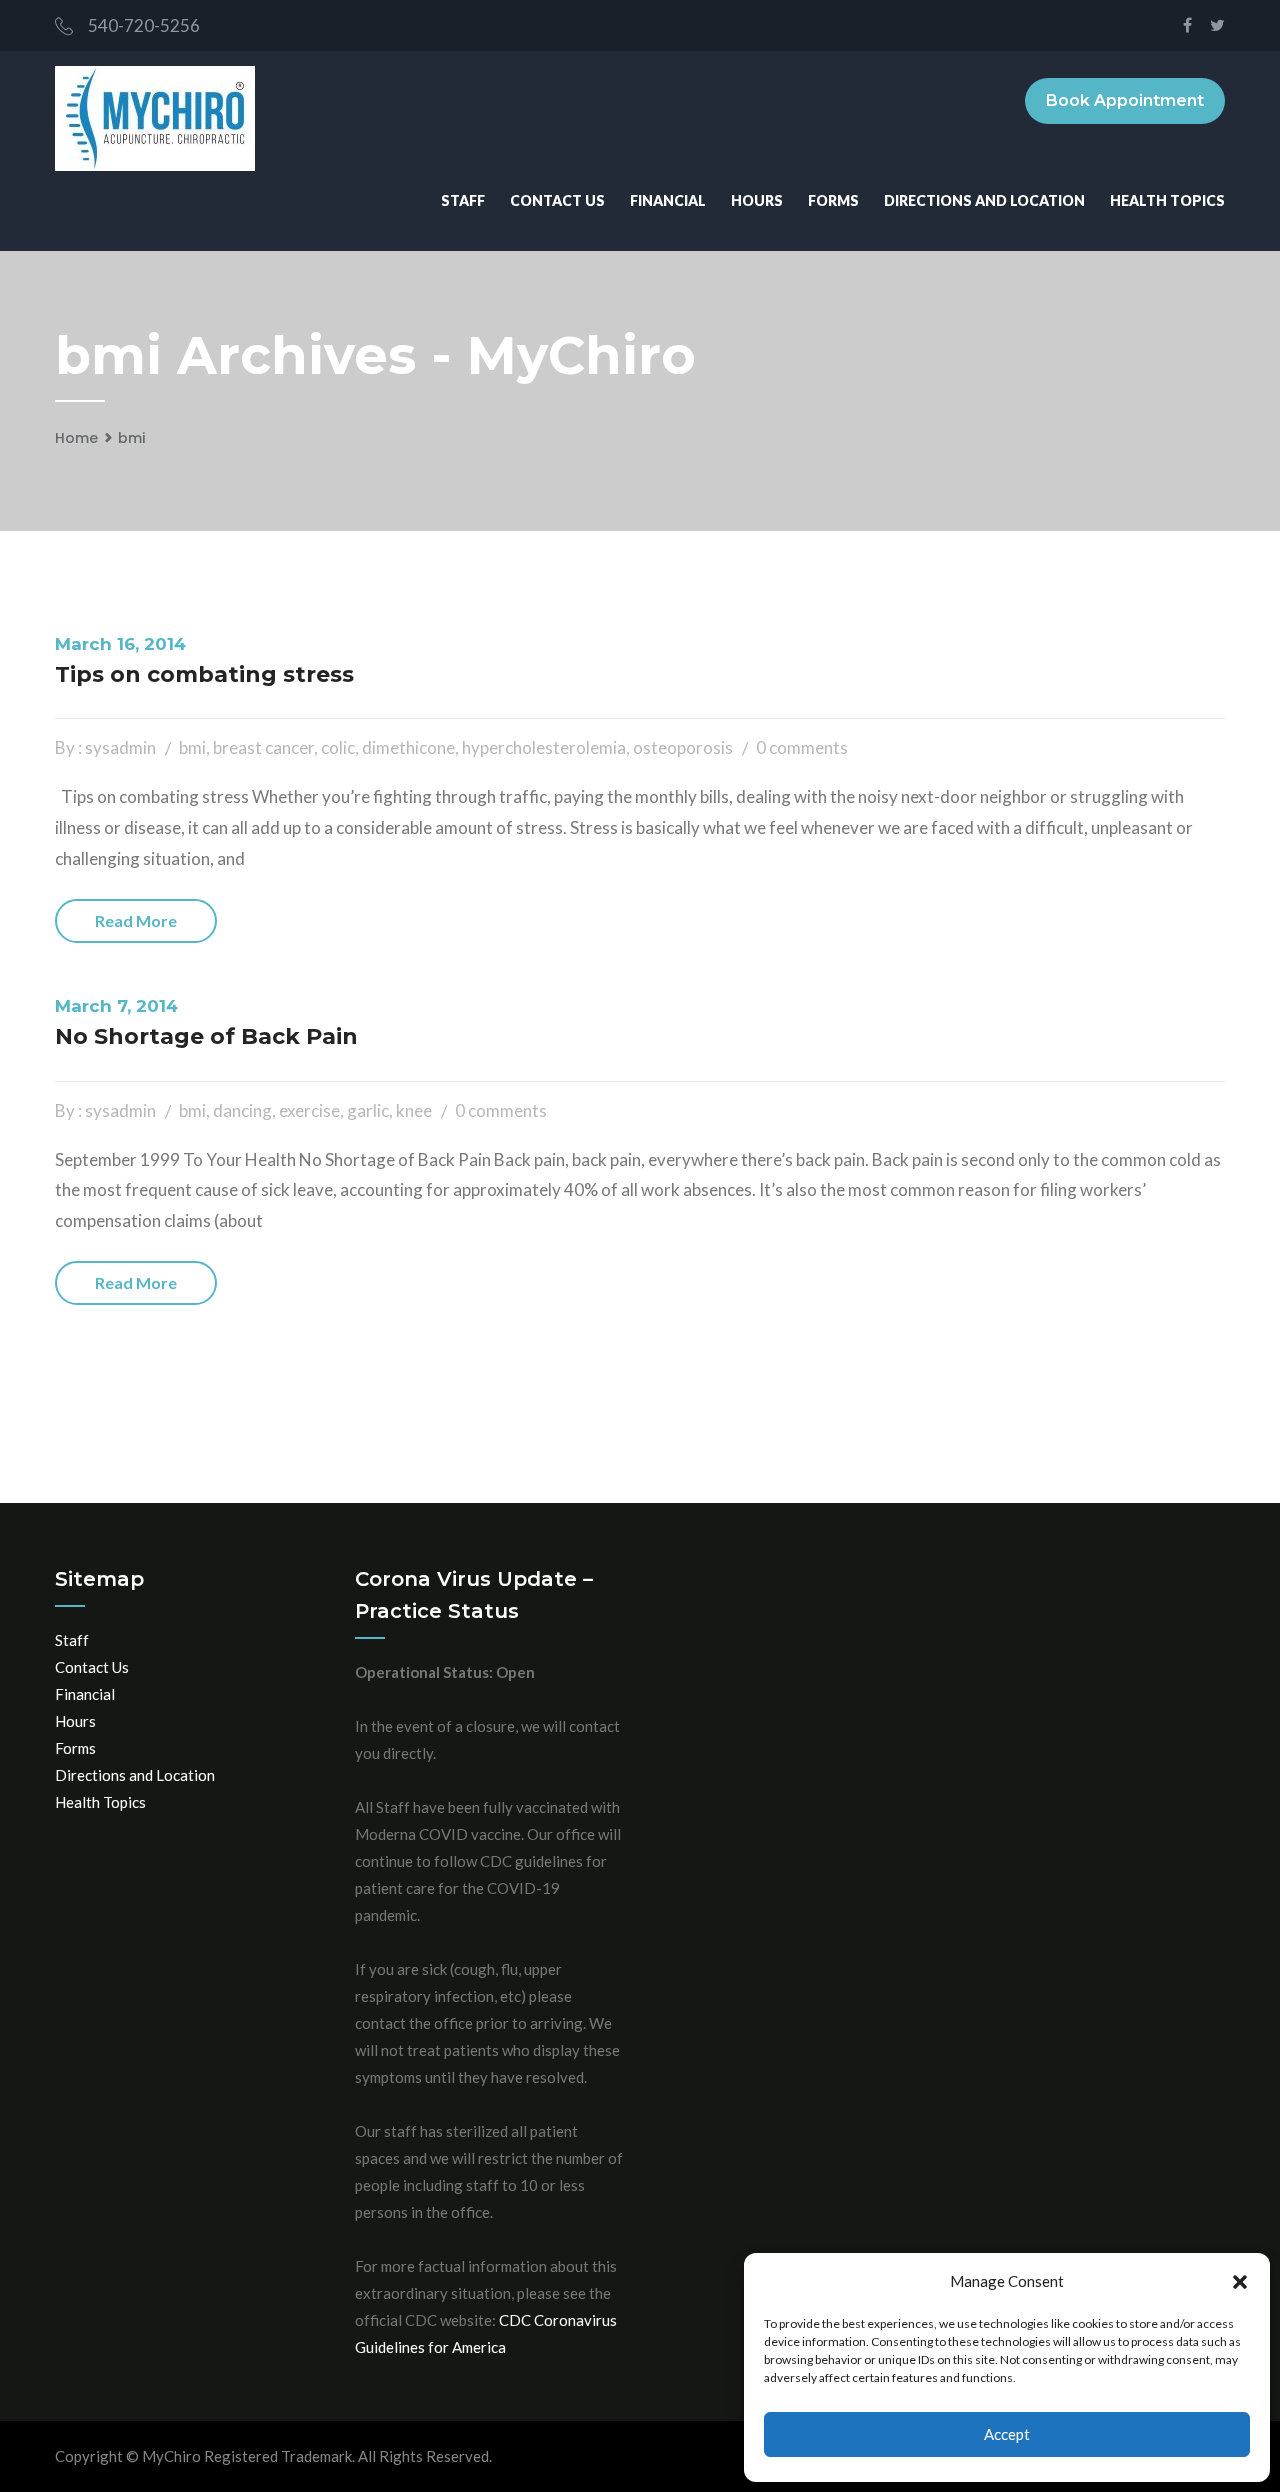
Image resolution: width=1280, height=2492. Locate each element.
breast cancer (263, 747)
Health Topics (1167, 200)
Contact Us (557, 200)
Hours (757, 200)
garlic (368, 1110)
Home (76, 438)
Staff (463, 200)
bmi (131, 438)
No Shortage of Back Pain (206, 1036)
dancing (242, 1110)
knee (414, 1110)
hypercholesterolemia (544, 747)
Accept (1007, 2434)
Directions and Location (984, 200)
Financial (668, 200)
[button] (1240, 2282)
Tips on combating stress (204, 674)
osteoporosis (683, 747)
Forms (833, 200)
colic (338, 747)
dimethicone (408, 747)
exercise (309, 1110)
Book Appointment (1125, 100)
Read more (136, 920)
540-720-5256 (144, 25)
